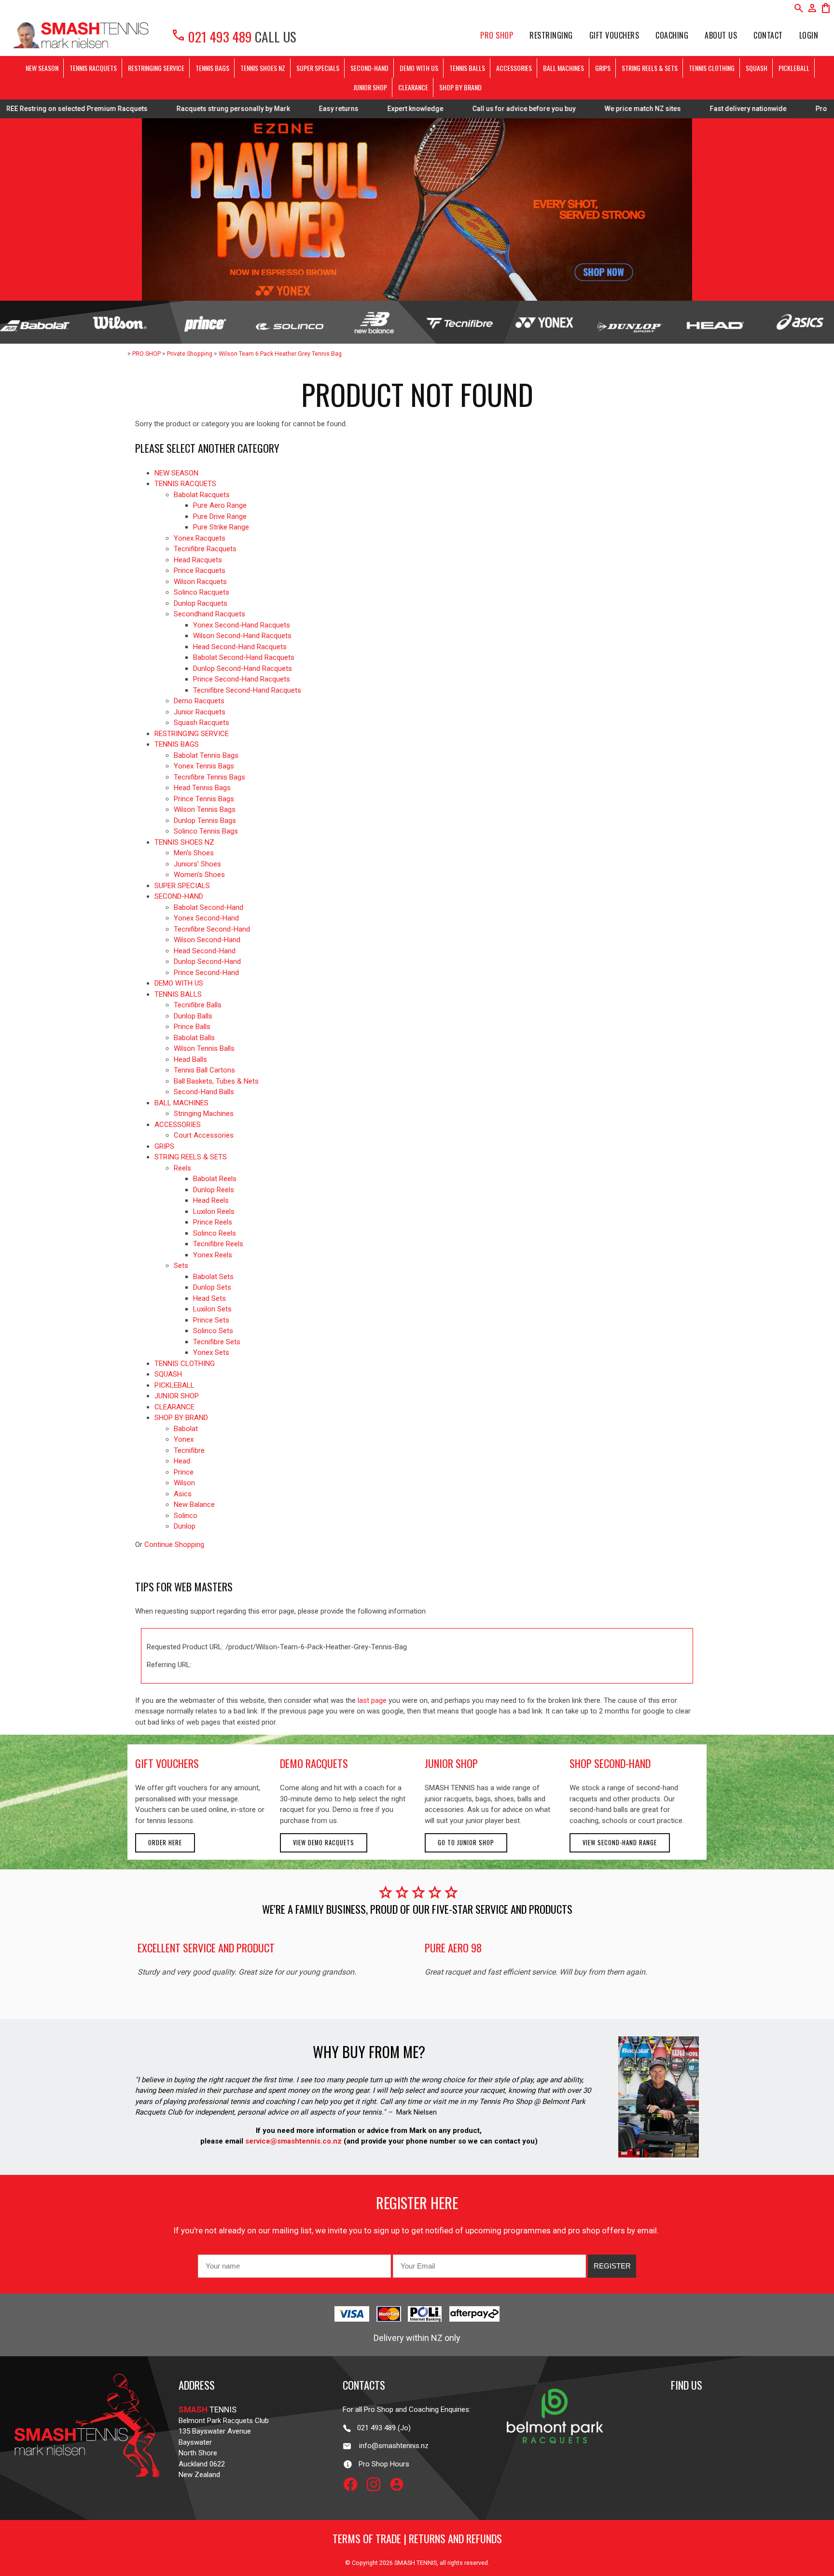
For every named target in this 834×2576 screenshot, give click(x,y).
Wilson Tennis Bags (205, 809)
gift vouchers (167, 1763)
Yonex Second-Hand (206, 918)
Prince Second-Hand (206, 973)
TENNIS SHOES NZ (263, 68)
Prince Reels (213, 1222)
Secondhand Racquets (209, 614)
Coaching (672, 35)
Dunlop (185, 1526)
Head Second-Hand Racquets (240, 647)
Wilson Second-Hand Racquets (242, 636)
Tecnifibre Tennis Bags (209, 777)
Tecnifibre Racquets (205, 549)
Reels (182, 1168)
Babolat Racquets (202, 495)
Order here (165, 1843)
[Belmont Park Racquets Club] (555, 2464)
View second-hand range (620, 1843)
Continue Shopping (174, 1545)
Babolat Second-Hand (208, 907)
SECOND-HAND (369, 68)
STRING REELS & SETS (650, 68)
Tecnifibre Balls (198, 1005)
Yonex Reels (213, 1255)
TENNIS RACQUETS (93, 68)
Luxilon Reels (214, 1211)
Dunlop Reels (214, 1190)
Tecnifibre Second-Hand (212, 929)
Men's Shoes (194, 853)
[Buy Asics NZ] (799, 322)
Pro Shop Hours (381, 2464)
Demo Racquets (199, 701)
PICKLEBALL (794, 68)
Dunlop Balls (193, 1016)
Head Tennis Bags (202, 788)
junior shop (451, 1763)
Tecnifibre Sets (217, 1342)
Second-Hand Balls (204, 1092)
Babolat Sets (213, 1277)
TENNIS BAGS (212, 68)
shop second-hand (610, 1763)
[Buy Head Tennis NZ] (714, 322)
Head (182, 1461)
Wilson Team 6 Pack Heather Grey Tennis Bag (280, 354)
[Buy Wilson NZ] (120, 322)
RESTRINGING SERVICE (156, 68)
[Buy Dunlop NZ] (629, 322)
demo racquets (314, 1763)
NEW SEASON (42, 68)
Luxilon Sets (212, 1309)
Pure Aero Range (220, 505)
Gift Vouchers (614, 35)
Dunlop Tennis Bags (205, 821)
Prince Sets (211, 1320)
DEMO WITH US (419, 68)
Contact (768, 35)
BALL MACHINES (563, 68)
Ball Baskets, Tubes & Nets (216, 1081)
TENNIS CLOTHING (712, 68)
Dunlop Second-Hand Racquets (243, 668)
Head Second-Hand (205, 951)
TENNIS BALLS (467, 68)
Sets (181, 1266)
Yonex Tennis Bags (204, 766)
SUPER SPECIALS (318, 68)
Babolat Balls (194, 1038)
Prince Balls (192, 1027)
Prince (184, 1472)
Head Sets (209, 1298)
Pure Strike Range (221, 527)
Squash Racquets (202, 723)
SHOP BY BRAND (460, 87)
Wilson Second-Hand (207, 940)
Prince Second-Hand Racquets (242, 679)
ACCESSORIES (514, 68)
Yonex (184, 1439)
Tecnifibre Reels (218, 1244)
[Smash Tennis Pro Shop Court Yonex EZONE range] (417, 209)
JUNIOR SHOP (370, 87)
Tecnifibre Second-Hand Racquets (247, 690)
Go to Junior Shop (466, 1843)
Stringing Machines (204, 1114)
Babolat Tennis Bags (206, 755)
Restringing (551, 35)
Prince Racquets (200, 571)
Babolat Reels (215, 1179)
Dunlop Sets (212, 1287)
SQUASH (757, 68)
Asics (183, 1494)
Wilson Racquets (200, 582)
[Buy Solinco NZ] (290, 322)
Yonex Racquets (200, 538)
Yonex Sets (211, 1352)
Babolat (186, 1429)
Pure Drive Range (220, 516)
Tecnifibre (189, 1450)
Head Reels (211, 1200)
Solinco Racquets (202, 592)
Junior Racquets (200, 712)
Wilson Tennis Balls (204, 1048)
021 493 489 (211, 36)
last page (372, 1700)
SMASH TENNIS (416, 2563)
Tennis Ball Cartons (204, 1070)
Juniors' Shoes (197, 864)
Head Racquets (198, 560)
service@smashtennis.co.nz (292, 2141)
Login (809, 35)
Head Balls (190, 1059)
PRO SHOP (497, 35)
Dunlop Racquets (201, 603)
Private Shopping (190, 354)
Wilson (184, 1483)
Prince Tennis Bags (204, 799)
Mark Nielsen (417, 2112)
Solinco (186, 1516)
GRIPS (603, 68)
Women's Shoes (199, 875)
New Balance (194, 1504)
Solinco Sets (213, 1331)
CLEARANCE (413, 87)
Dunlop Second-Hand (207, 961)
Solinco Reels (215, 1233)
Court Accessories (204, 1135)
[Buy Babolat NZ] (35, 322)
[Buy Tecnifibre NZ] (459, 322)
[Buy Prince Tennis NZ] (205, 322)
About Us (721, 35)
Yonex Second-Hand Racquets (242, 625)
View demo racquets (324, 1843)
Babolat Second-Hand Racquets (244, 657)
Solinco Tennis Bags (206, 831)
